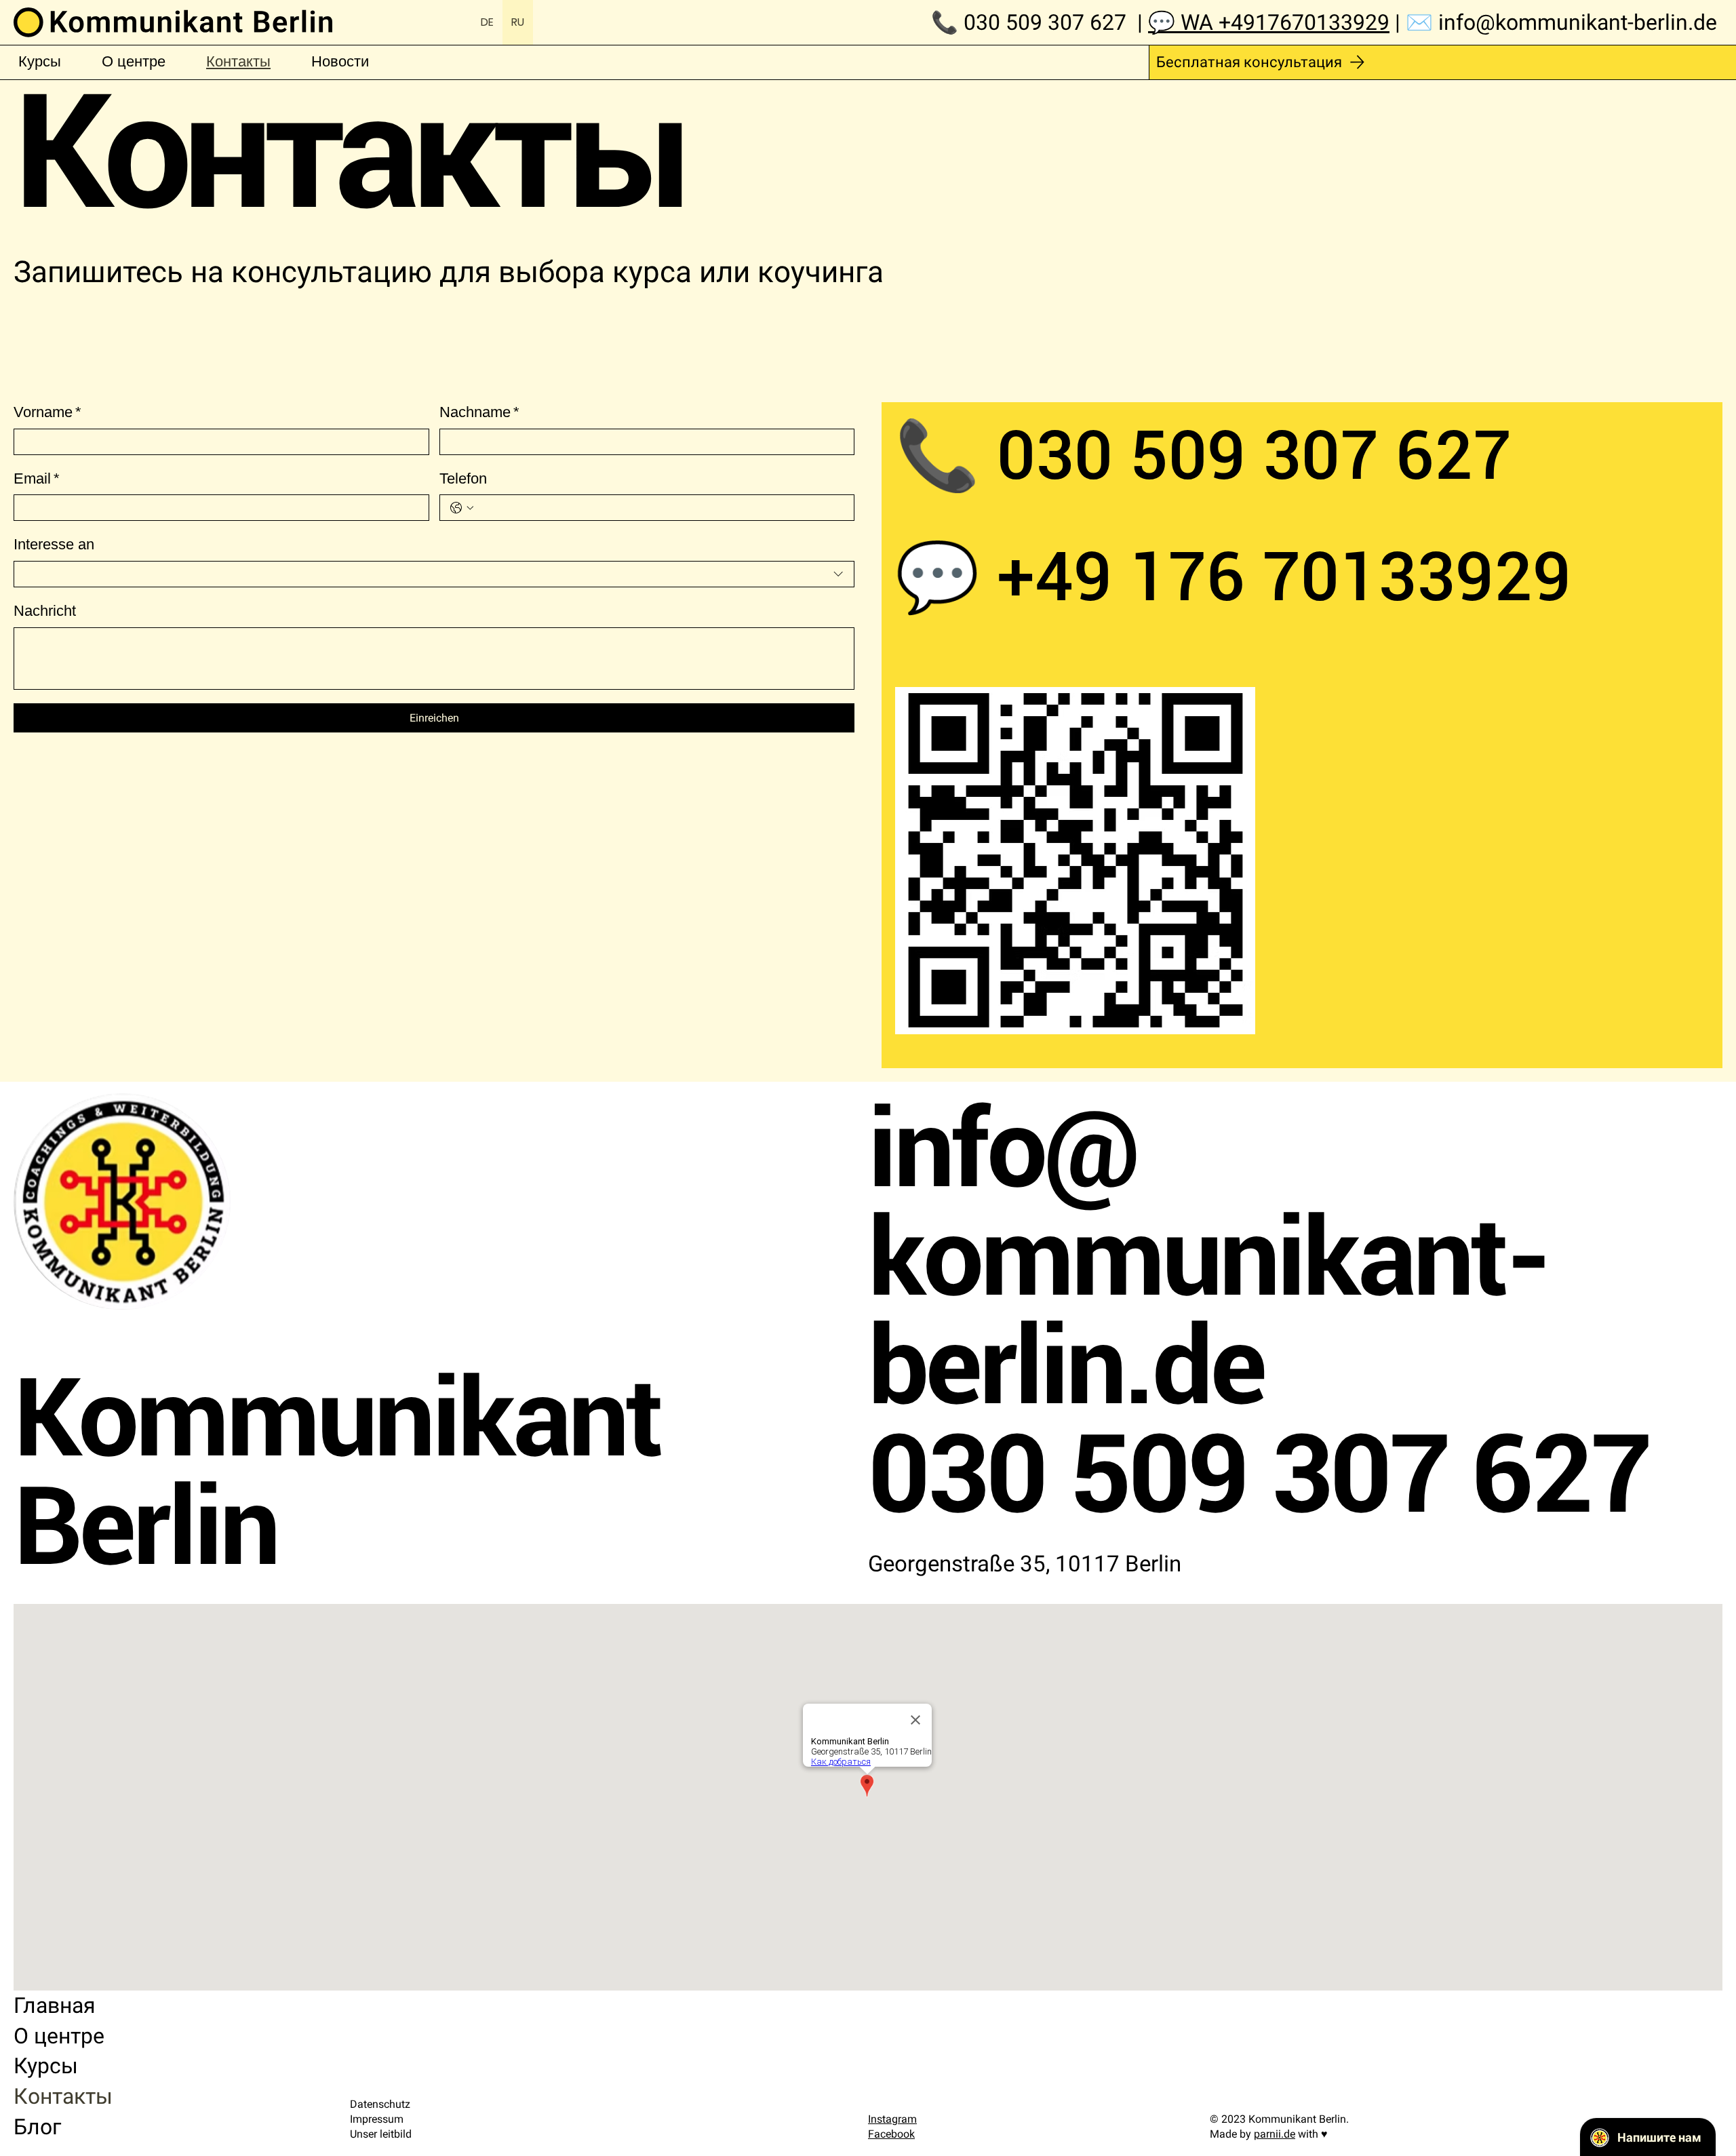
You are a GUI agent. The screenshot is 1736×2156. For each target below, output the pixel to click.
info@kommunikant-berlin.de (1580, 22)
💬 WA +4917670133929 (1269, 22)
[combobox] (434, 574)
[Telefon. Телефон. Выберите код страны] (462, 508)
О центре (59, 2036)
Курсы (46, 2066)
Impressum (377, 2119)
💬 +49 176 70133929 (1233, 577)
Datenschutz (380, 2104)
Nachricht (45, 611)
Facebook (891, 2134)
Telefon (463, 478)
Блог (37, 2127)
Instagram (892, 2119)
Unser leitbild (381, 2134)
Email (37, 478)
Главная (55, 2005)
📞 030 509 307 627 (1212, 455)
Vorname (47, 412)
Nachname (479, 412)
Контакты (63, 2096)
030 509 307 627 (1045, 22)
